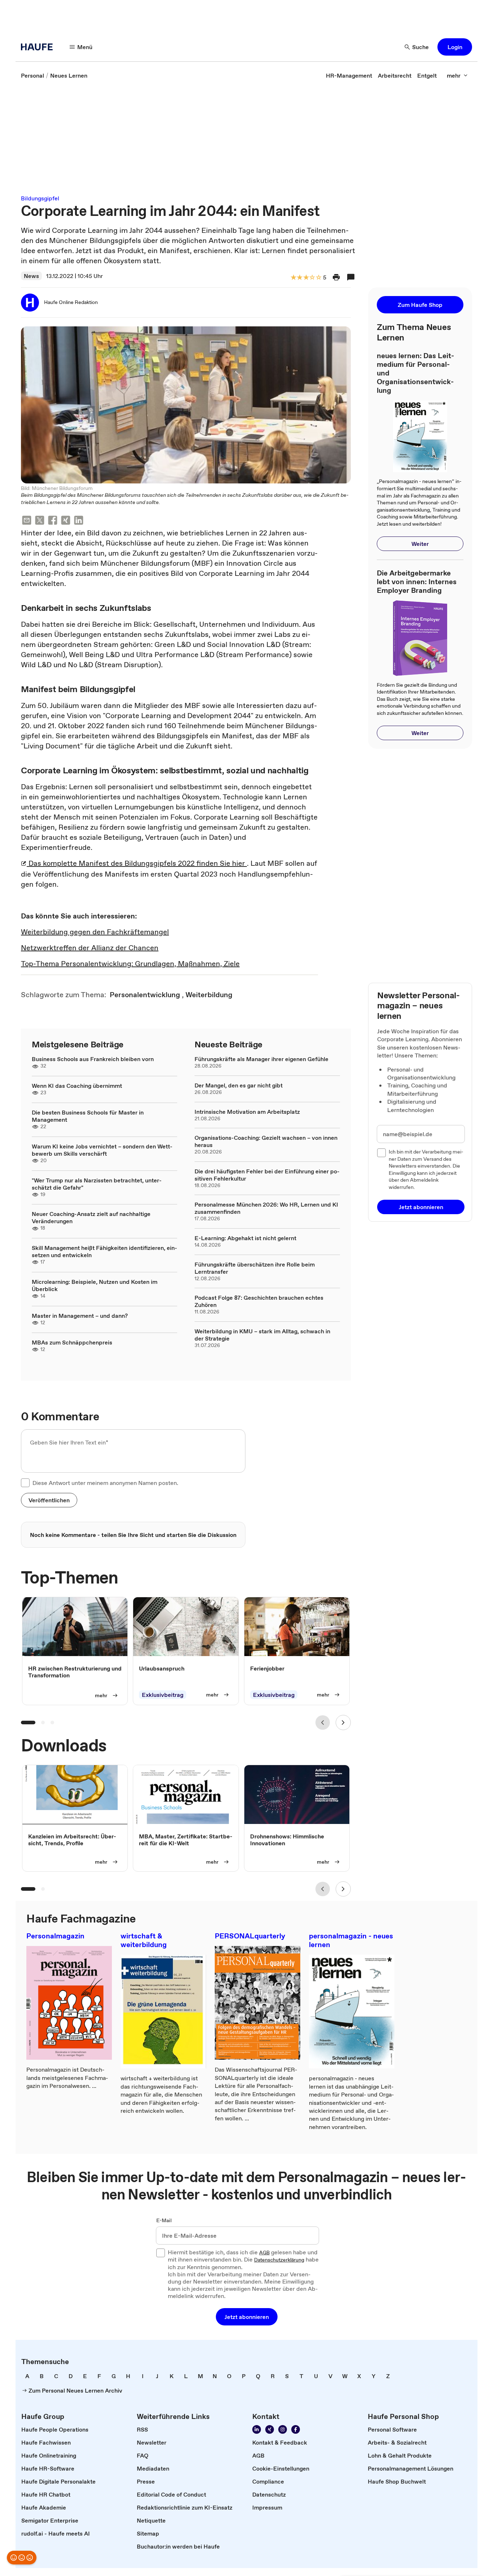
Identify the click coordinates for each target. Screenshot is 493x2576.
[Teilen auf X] (40, 521)
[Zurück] (323, 1723)
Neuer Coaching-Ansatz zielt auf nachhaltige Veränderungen (91, 1217)
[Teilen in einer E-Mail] (27, 521)
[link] (32, 75)
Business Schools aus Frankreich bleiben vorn (93, 1059)
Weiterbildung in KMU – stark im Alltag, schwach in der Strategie (262, 1335)
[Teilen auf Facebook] (53, 521)
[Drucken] (336, 277)
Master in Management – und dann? (80, 1316)
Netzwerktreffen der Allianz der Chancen (90, 948)
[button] (455, 47)
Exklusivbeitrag (163, 1695)
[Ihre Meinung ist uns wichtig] (22, 2558)
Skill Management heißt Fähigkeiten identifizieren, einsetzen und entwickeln (104, 1251)
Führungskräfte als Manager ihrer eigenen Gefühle (261, 1059)
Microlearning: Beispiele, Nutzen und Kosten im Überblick (95, 1285)
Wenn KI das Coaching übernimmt (77, 1086)
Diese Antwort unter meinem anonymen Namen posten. (105, 1483)
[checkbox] (25, 1483)
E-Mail (164, 2221)
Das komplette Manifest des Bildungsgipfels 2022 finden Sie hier (137, 863)
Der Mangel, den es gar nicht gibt (239, 1085)
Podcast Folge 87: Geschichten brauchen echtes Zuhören (259, 1301)
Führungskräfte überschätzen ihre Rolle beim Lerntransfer (255, 1268)
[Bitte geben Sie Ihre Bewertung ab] (318, 278)
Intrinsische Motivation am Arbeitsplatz (247, 1112)
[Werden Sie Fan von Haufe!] (296, 2429)
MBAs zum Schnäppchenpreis (72, 1342)
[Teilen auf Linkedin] (79, 521)
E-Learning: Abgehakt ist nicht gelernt (245, 1238)
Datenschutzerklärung (279, 2260)
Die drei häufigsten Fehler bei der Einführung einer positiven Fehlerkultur (267, 1175)
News (31, 276)
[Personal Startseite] (39, 47)
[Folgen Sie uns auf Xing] (270, 2429)
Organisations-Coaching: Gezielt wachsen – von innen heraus (266, 1141)
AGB (264, 2253)
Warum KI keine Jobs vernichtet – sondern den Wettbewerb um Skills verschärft (102, 1150)
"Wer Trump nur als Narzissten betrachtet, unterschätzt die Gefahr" (97, 1184)
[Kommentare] (351, 277)
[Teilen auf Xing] (66, 521)
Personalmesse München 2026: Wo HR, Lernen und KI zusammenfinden (266, 1208)
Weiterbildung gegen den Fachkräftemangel (95, 932)
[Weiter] (343, 1723)
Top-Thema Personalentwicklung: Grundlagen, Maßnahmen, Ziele (130, 964)
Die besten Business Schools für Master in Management (88, 1116)
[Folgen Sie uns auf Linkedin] (257, 2429)
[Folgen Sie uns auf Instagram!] (283, 2429)
